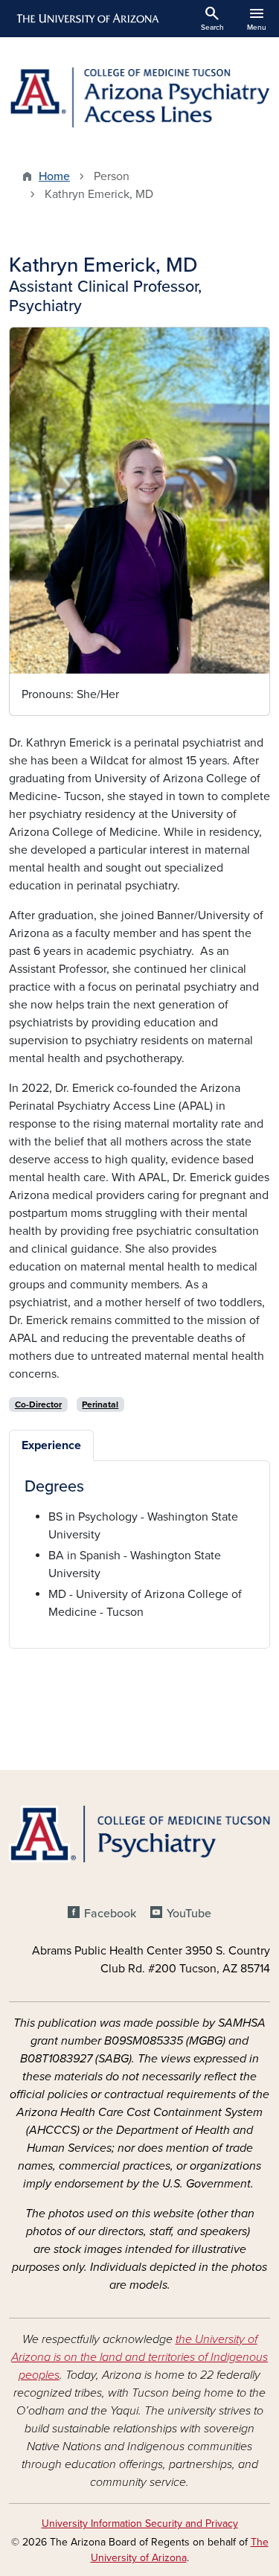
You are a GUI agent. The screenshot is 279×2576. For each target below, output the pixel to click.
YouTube (189, 1914)
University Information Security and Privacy (140, 2524)
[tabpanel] (139, 1549)
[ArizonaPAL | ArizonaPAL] (139, 98)
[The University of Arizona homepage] (87, 19)
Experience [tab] (51, 1445)
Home (54, 176)
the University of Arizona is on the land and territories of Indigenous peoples (139, 2357)
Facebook (110, 1914)
